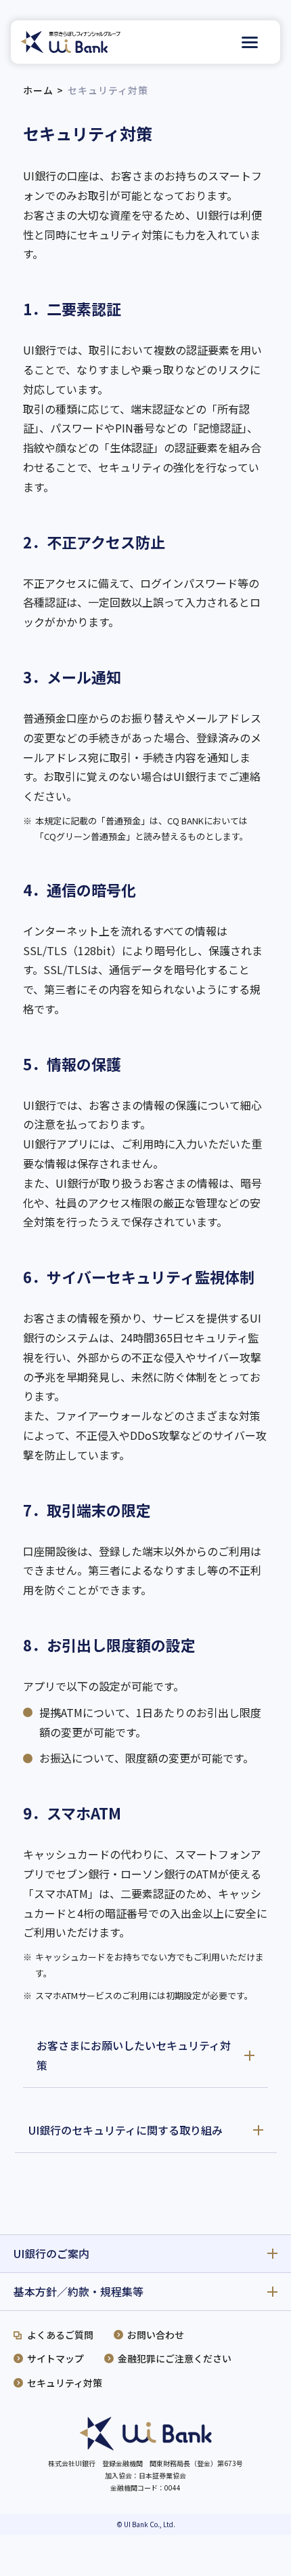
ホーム (38, 90)
